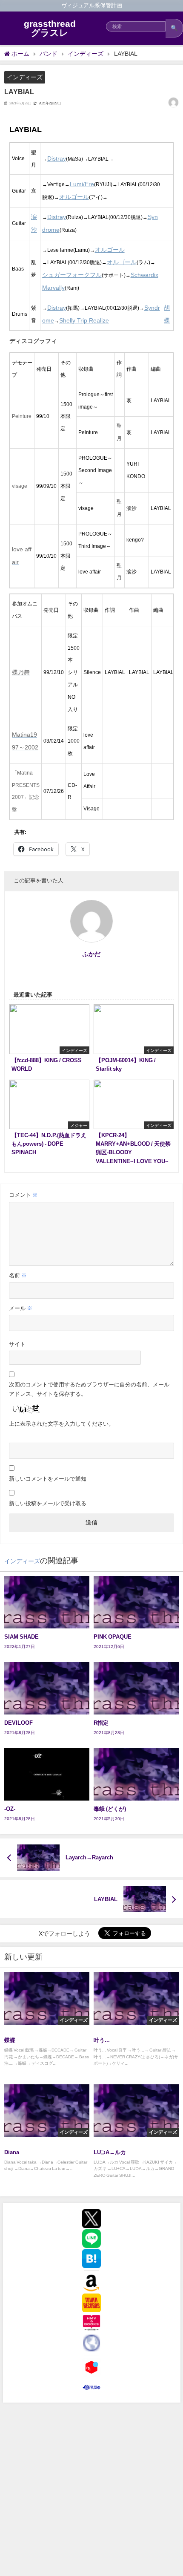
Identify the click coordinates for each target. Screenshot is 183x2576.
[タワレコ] (91, 2303)
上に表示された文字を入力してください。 (61, 1424)
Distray (57, 158)
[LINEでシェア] (91, 2239)
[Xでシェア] (91, 2219)
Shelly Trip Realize (84, 320)
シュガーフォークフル (72, 275)
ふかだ (91, 954)
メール (21, 1308)
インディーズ (25, 77)
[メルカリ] (91, 2367)
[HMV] (91, 2323)
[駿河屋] (91, 2387)
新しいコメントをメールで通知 (48, 1479)
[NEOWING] (91, 2343)
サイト (17, 1344)
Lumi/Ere (82, 184)
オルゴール (74, 197)
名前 (18, 1275)
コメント (23, 1195)
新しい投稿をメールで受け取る (48, 1503)
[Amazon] (91, 2283)
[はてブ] (91, 2259)
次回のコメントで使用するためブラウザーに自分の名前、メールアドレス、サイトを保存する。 (89, 1389)
